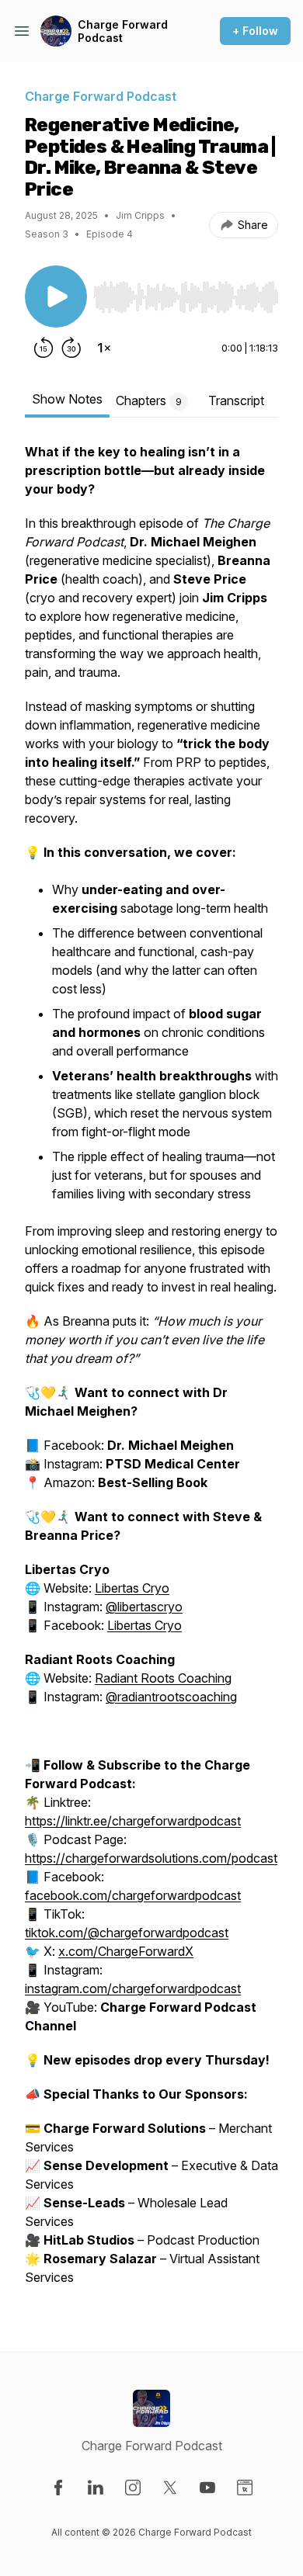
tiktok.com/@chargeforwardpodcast (127, 1933)
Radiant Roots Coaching (163, 1678)
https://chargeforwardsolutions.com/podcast (151, 1858)
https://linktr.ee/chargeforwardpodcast (133, 1821)
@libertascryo (144, 1607)
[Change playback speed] (104, 348)
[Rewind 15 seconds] (44, 348)
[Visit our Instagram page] (133, 2488)
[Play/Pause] (56, 296)
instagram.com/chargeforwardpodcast (133, 1988)
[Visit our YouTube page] (207, 2488)
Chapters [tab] (149, 400)
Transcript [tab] (236, 400)
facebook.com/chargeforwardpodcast (133, 1895)
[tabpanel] (151, 1372)
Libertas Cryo (132, 1588)
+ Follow (255, 31)
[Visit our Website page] (245, 2488)
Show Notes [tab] (67, 399)
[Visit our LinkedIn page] (96, 2488)
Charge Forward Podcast (123, 31)
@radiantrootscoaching (171, 1697)
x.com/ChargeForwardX (126, 1951)
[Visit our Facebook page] (58, 2488)
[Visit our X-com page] (170, 2488)
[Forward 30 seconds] (71, 348)
